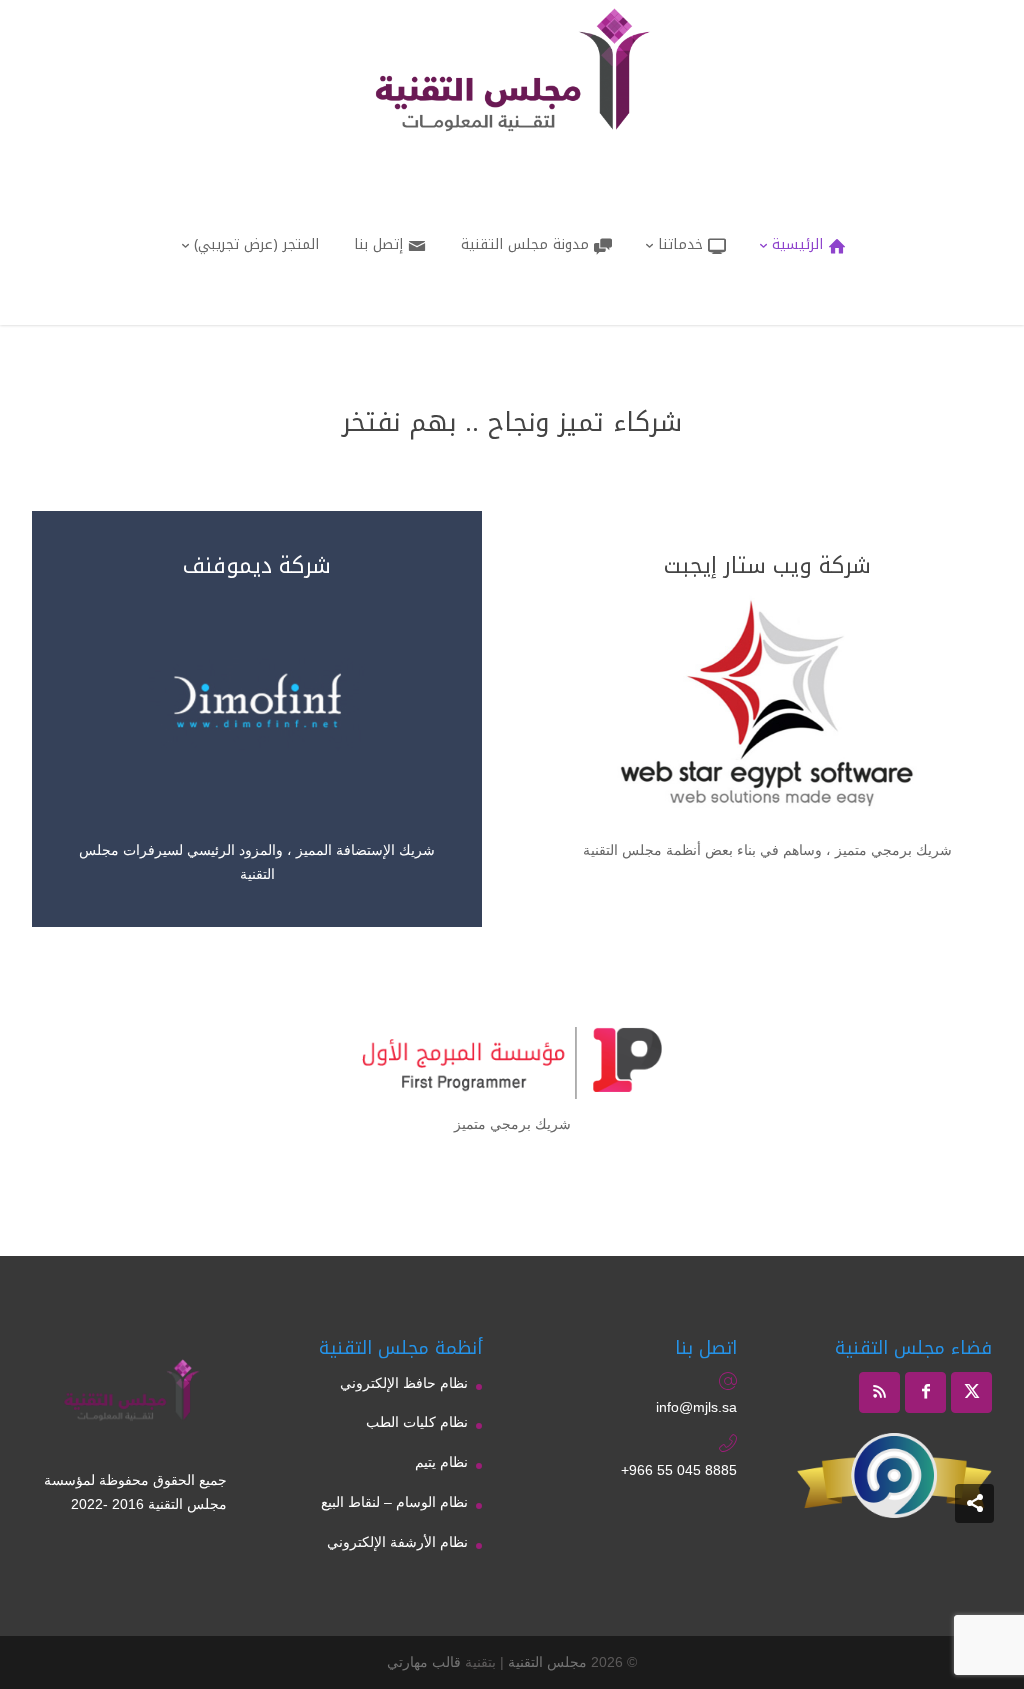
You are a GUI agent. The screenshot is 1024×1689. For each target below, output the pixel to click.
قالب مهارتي (424, 1662)
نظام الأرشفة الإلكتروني (397, 1542)
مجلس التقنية (547, 1662)
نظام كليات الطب (417, 1422)
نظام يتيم (441, 1462)
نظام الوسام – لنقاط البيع (394, 1502)
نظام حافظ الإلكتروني (404, 1383)
